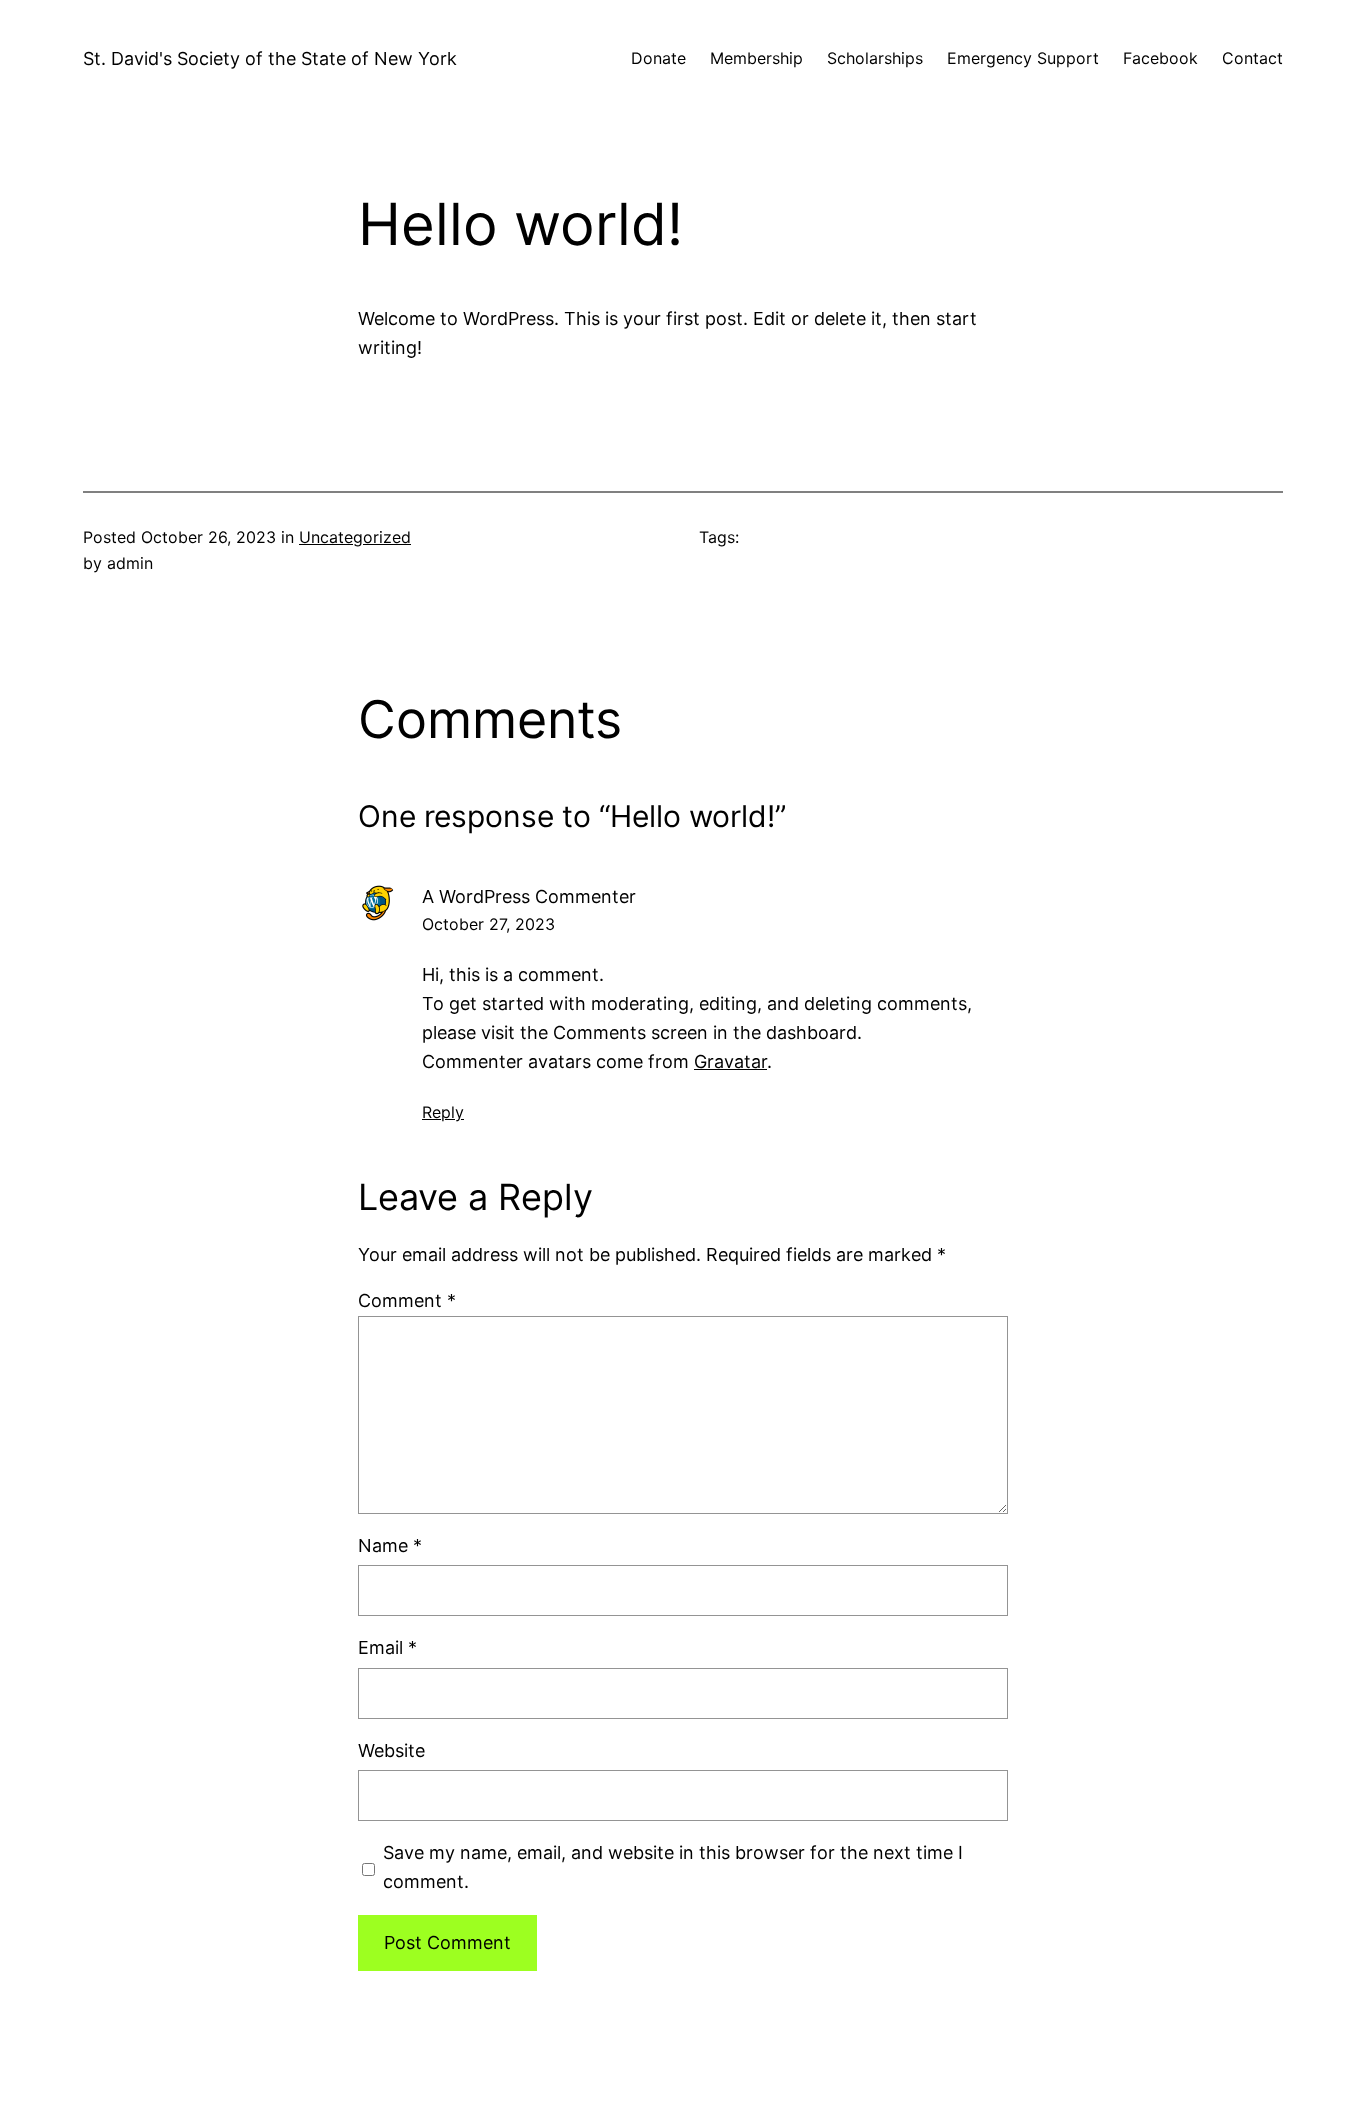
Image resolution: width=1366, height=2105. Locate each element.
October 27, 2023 (488, 924)
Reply (443, 1112)
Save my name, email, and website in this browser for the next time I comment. (673, 1867)
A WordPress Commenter (529, 896)
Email (387, 1647)
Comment (407, 1300)
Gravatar (730, 1061)
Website (391, 1750)
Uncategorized (355, 537)
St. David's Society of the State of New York (270, 58)
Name (390, 1545)
